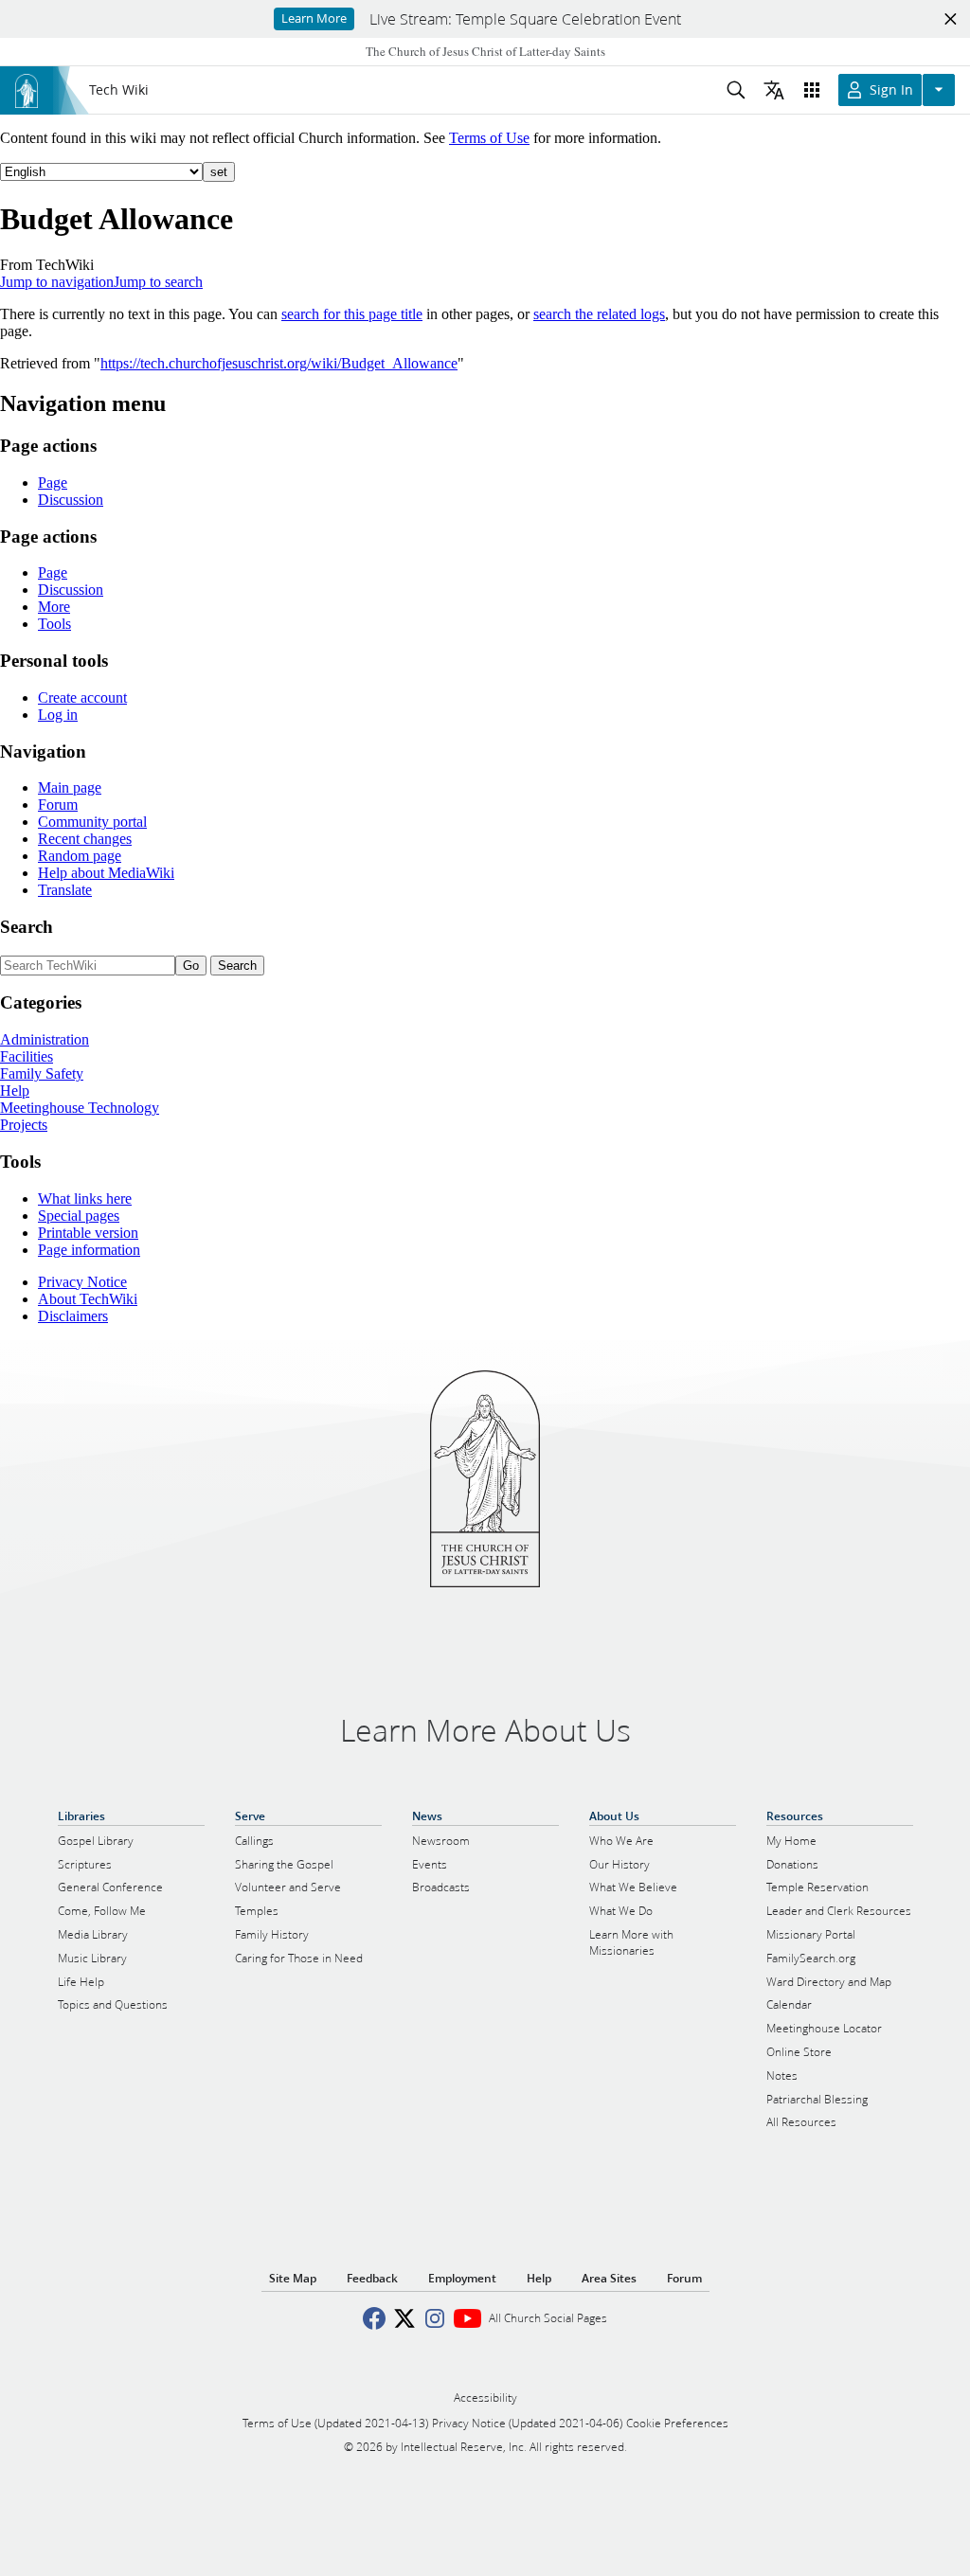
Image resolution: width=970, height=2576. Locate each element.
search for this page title (352, 314)
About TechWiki (88, 1299)
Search (27, 927)
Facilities (27, 1056)
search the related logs (599, 314)
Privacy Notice (82, 1282)
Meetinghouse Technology (80, 1108)
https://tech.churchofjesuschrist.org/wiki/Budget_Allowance (279, 363)
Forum (58, 805)
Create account (82, 698)
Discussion (71, 500)
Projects (24, 1125)
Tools (54, 624)
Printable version (88, 1233)
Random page (80, 856)
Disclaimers (73, 1316)
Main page (70, 787)
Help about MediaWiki (106, 873)
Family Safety (42, 1073)
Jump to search (158, 282)
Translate (65, 890)
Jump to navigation (57, 282)
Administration (45, 1039)
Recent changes (85, 839)
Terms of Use (489, 138)
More (54, 607)
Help (15, 1091)
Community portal (92, 822)
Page (53, 483)
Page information (89, 1250)
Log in (58, 715)
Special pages (79, 1216)
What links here (85, 1199)
